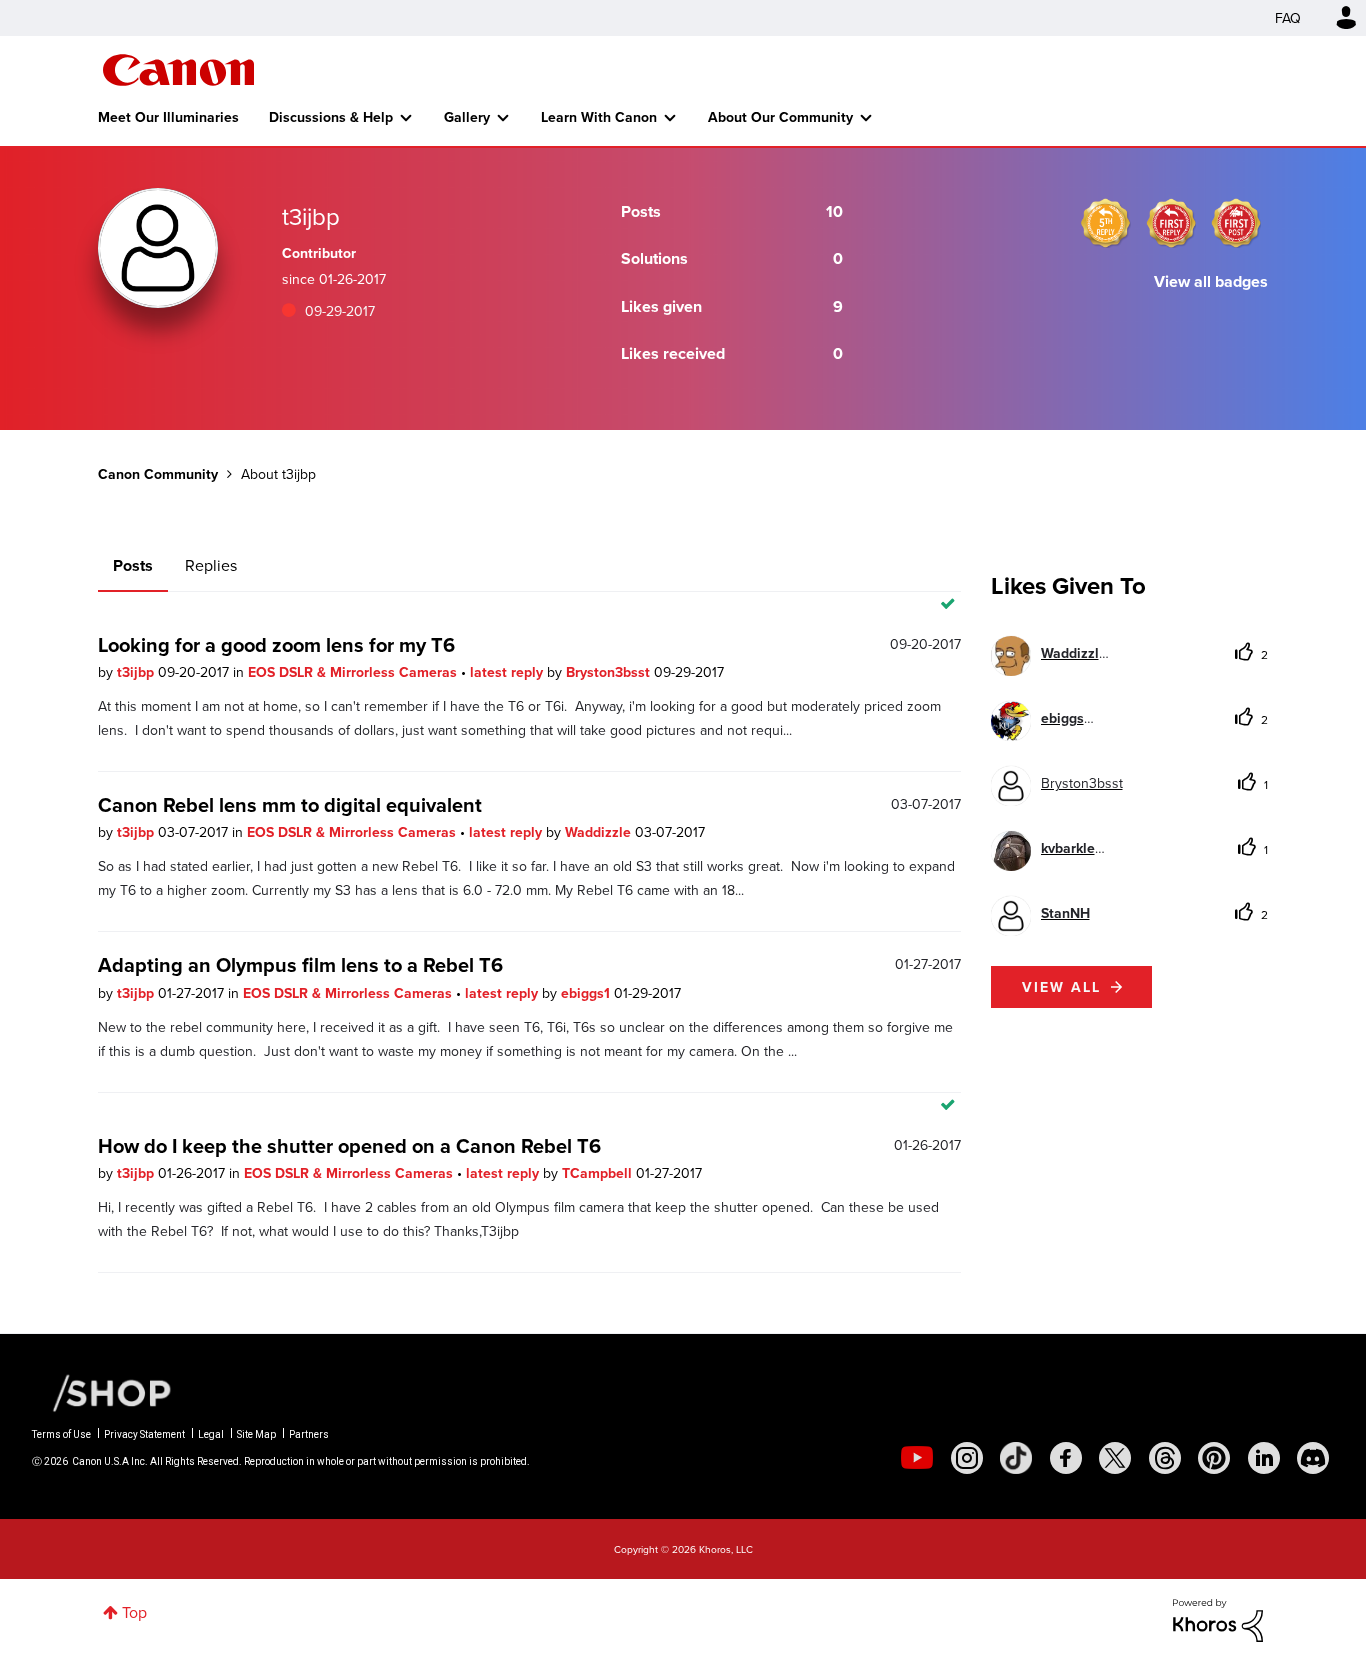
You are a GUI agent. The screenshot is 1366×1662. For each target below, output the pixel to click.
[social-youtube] (917, 1458)
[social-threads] (1165, 1458)
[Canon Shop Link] (102, 1391)
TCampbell (599, 1173)
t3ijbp (137, 672)
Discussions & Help (331, 117)
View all (1061, 987)
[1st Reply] (1171, 223)
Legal (211, 1434)
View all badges (1211, 281)
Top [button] (134, 1612)
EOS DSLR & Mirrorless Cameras (354, 672)
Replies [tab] (211, 565)
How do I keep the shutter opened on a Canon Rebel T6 (349, 1145)
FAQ (1288, 18)
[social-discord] (1313, 1458)
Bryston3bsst (610, 672)
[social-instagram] (967, 1458)
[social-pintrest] (1214, 1458)
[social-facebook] (1066, 1458)
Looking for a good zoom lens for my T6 (276, 644)
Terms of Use (61, 1434)
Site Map (256, 1434)
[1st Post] (1236, 223)
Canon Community (178, 70)
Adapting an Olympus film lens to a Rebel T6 (300, 964)
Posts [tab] (133, 565)
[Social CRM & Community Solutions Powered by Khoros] (1218, 1618)
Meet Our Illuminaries (168, 117)
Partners (309, 1434)
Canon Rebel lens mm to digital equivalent (290, 804)
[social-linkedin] (1264, 1458)
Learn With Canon (599, 117)
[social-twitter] (1115, 1458)
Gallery (467, 117)
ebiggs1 (587, 993)
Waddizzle (600, 832)
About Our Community (780, 117)
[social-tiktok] (1016, 1458)
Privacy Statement (144, 1434)
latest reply (508, 672)
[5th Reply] (1106, 223)
